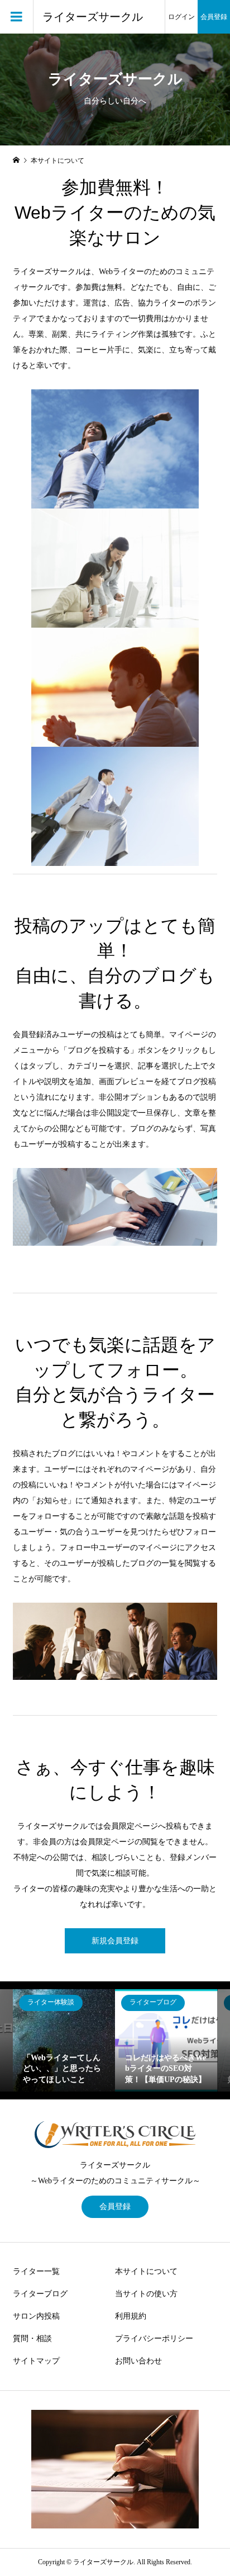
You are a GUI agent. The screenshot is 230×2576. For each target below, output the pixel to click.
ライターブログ (40, 2294)
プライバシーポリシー (154, 2339)
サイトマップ (36, 2361)
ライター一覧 (36, 2271)
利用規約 (131, 2316)
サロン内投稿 (36, 2316)
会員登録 (214, 17)
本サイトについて (146, 2271)
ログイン (181, 17)
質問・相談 (32, 2339)
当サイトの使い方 (146, 2294)
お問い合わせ (138, 2361)
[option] (64, 2040)
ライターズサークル (93, 17)
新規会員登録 (115, 1941)
